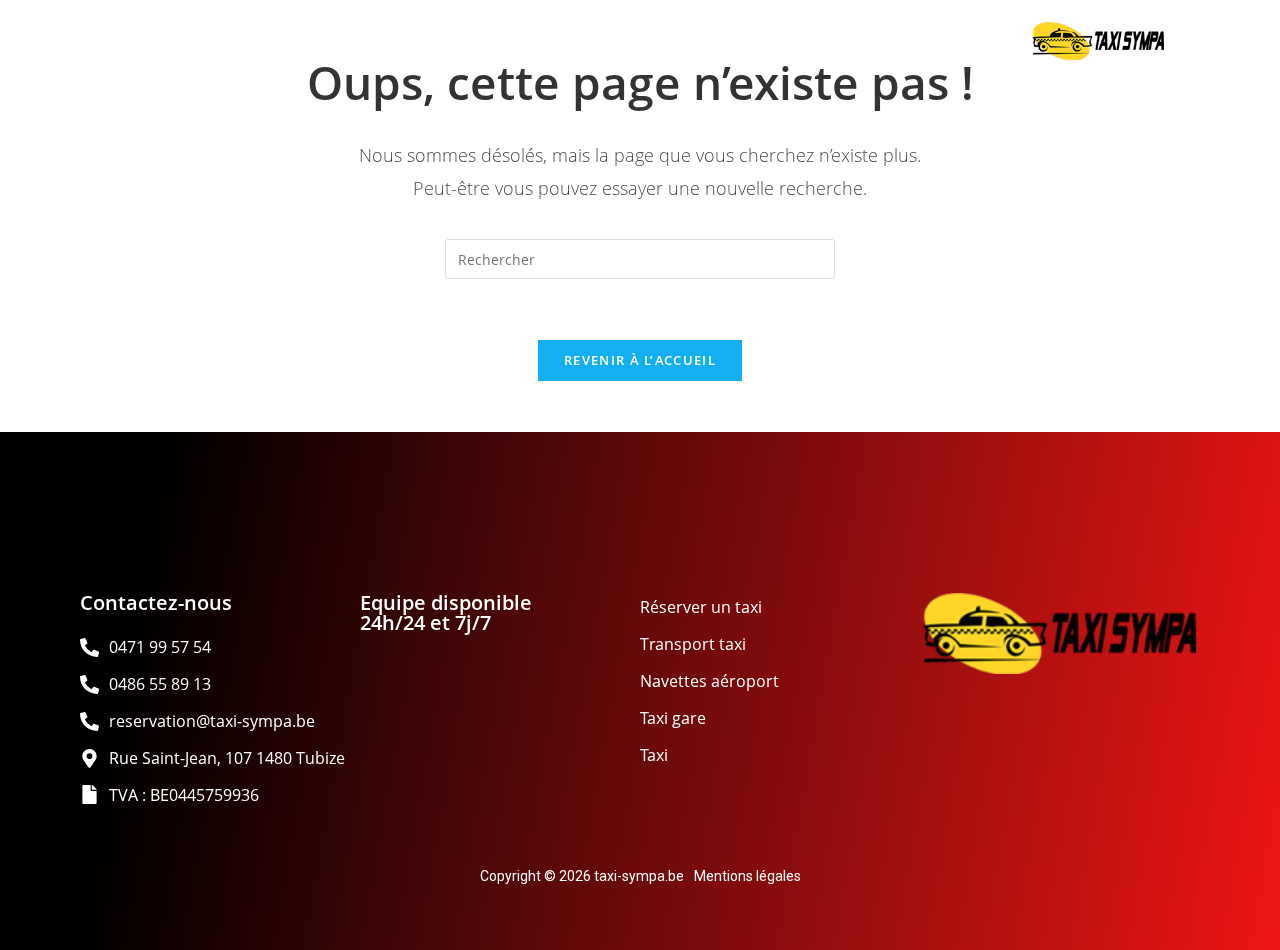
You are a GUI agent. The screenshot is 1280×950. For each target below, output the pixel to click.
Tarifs (953, 41)
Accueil (55, 41)
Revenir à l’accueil (640, 360)
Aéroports (416, 41)
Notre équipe (772, 41)
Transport (230, 41)
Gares (589, 41)
